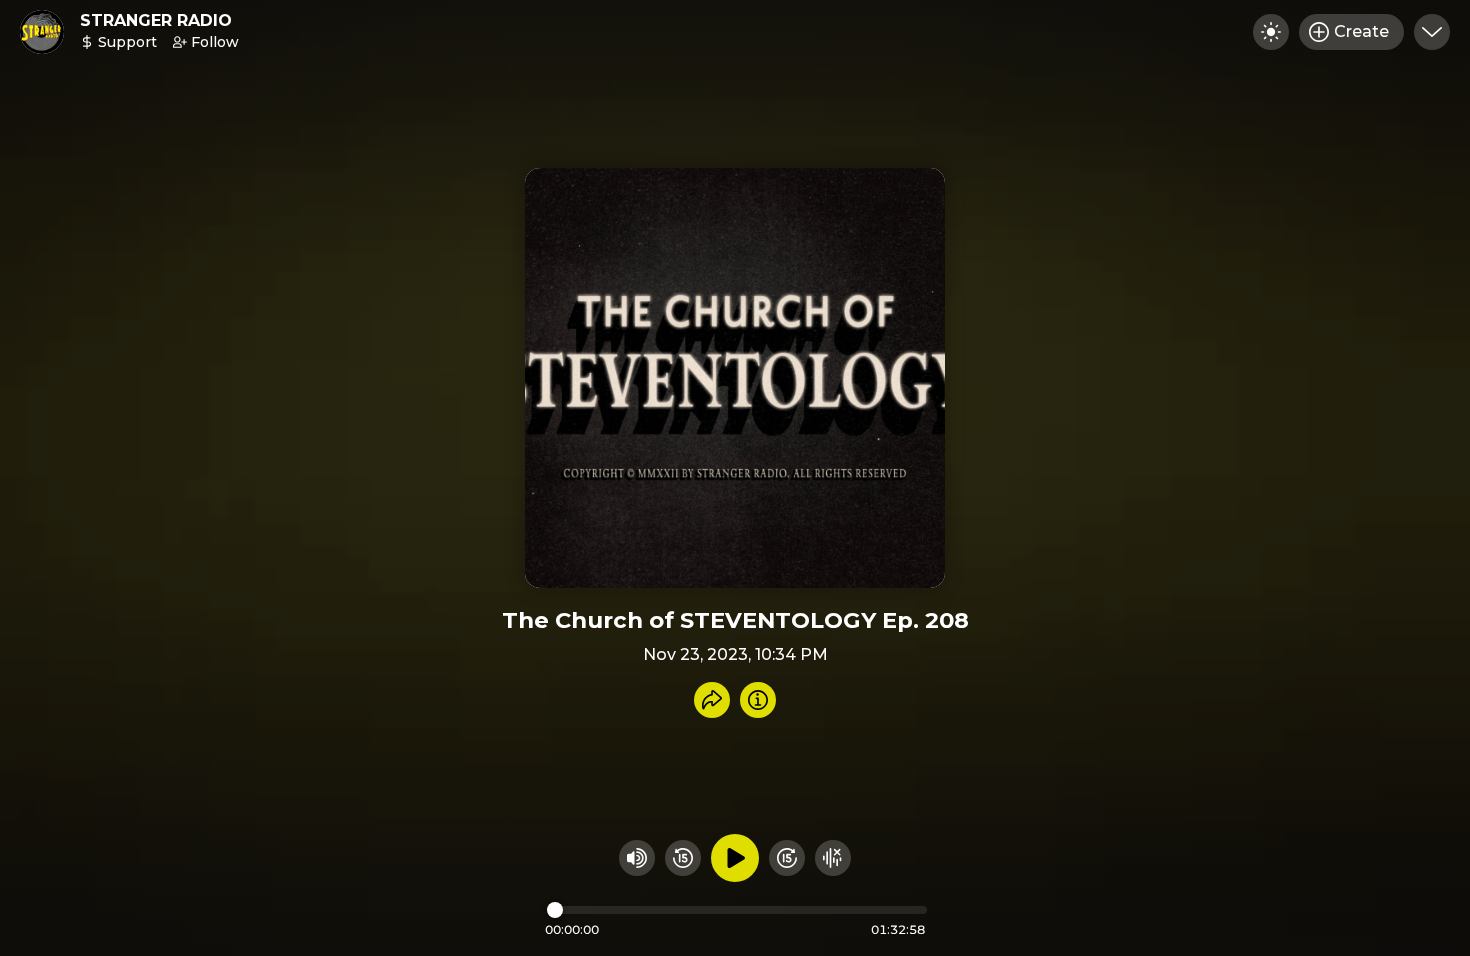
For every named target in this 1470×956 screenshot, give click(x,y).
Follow (215, 42)
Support (127, 42)
